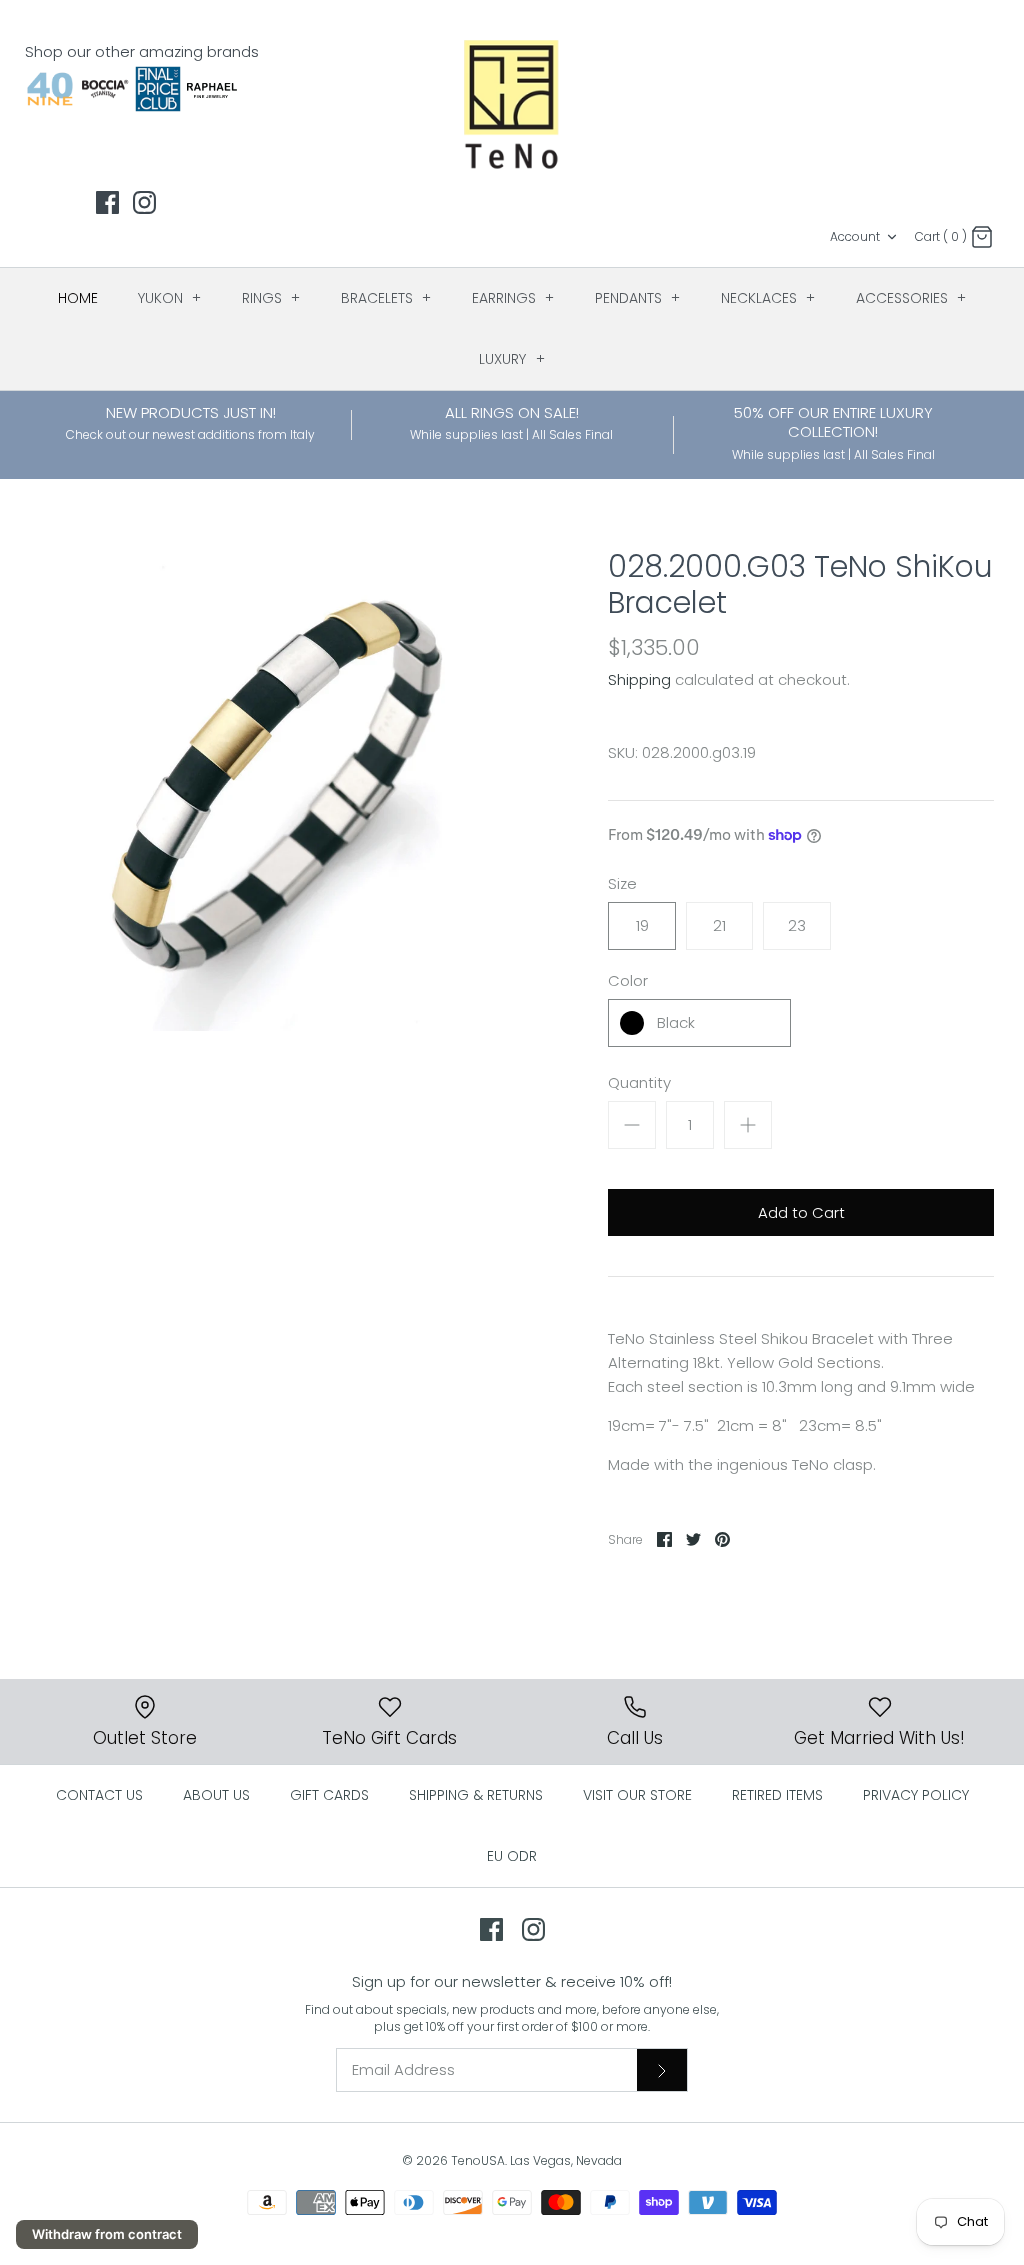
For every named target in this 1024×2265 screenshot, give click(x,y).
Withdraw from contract (107, 2234)
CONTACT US (99, 1795)
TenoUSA (478, 2160)
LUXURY (512, 359)
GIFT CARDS (329, 1795)
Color (628, 980)
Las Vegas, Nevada (566, 2160)
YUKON (170, 298)
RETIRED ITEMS (777, 1795)
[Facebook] (107, 202)
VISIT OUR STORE (637, 1795)
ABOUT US (216, 1795)
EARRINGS (513, 298)
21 (719, 925)
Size (622, 883)
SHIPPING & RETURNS (476, 1795)
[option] (271, 790)
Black (676, 1022)
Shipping (639, 679)
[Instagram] (144, 202)
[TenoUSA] (512, 103)
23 (797, 925)
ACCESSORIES (911, 298)
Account (855, 236)
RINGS (271, 298)
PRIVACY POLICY (916, 1795)
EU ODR (512, 1856)
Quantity (639, 1082)
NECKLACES (768, 298)
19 (642, 925)
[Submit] (662, 2070)
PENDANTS (638, 298)
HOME (78, 298)
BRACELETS (386, 298)
